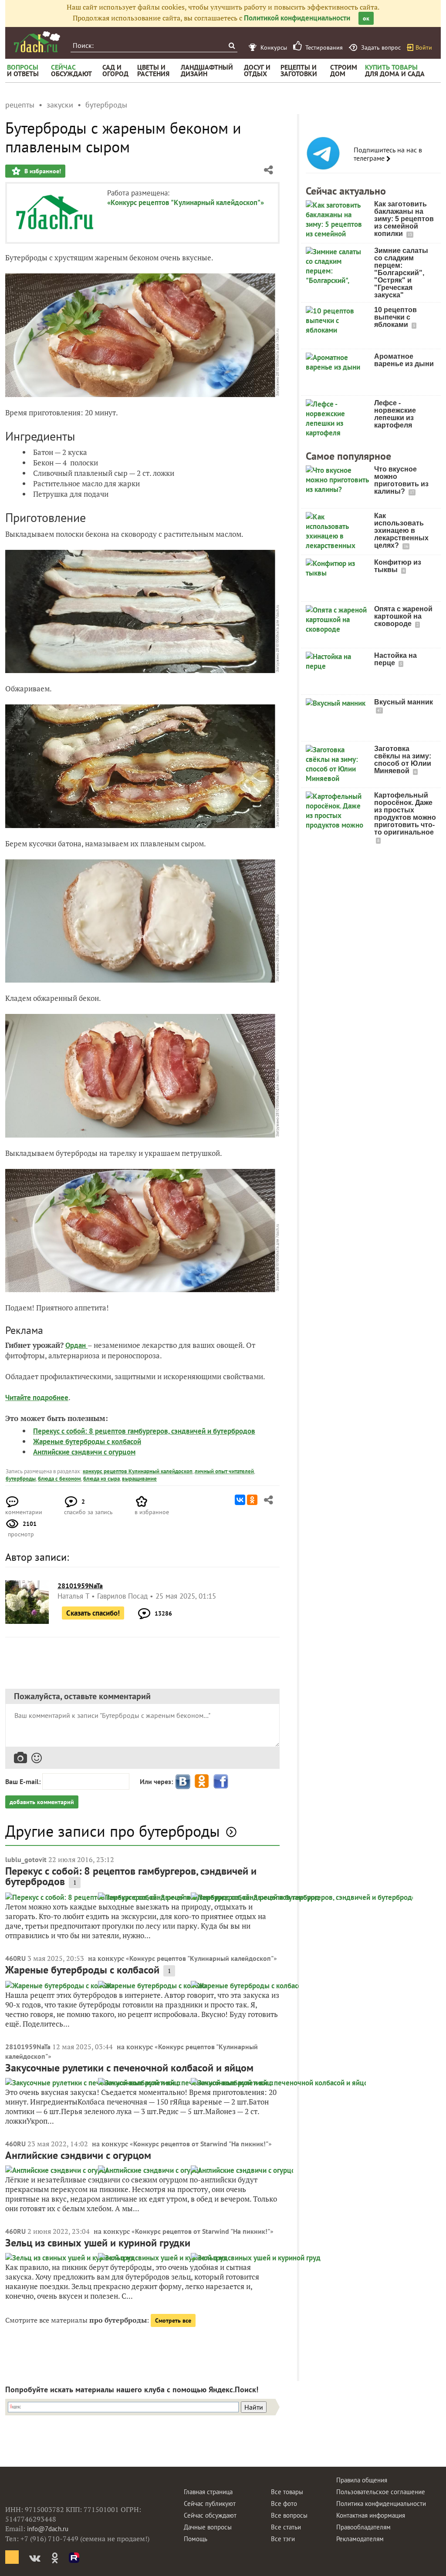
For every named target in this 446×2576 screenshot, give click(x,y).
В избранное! (42, 171)
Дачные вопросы (208, 2527)
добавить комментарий (42, 1802)
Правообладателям (363, 2527)
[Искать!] (231, 45)
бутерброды (21, 1479)
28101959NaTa (28, 2047)
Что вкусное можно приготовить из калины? (401, 480)
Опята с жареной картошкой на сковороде (403, 616)
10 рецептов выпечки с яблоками (395, 317)
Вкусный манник (404, 702)
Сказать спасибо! (93, 1613)
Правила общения (362, 2480)
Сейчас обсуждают (210, 2515)
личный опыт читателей (224, 1471)
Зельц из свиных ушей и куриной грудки (98, 2243)
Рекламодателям (360, 2539)
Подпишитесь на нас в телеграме (388, 154)
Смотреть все (173, 2320)
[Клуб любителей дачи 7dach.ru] (37, 42)
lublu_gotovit (26, 1859)
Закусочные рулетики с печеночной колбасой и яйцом (129, 2068)
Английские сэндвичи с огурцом (84, 1452)
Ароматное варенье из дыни (404, 360)
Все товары (287, 2492)
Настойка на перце (395, 659)
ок (366, 18)
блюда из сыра (101, 1479)
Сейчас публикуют (210, 2504)
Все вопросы (289, 2515)
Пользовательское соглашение (381, 2492)
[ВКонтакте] (240, 1500)
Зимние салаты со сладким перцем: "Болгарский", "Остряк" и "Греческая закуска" (401, 273)
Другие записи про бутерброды (113, 1831)
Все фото (284, 2504)
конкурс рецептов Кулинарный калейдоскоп (138, 1471)
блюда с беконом (59, 1479)
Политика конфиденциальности (381, 2504)
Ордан (76, 1345)
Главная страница (208, 2492)
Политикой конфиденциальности (297, 18)
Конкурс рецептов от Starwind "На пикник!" (201, 2144)
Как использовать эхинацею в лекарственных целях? (401, 530)
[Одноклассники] (252, 1500)
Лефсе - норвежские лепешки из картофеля (395, 414)
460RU (15, 1958)
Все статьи (286, 2527)
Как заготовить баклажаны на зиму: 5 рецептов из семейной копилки (404, 219)
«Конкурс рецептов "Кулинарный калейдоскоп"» (186, 202)
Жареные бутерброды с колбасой (87, 1441)
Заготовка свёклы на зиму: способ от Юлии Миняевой (403, 760)
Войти (424, 47)
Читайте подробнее (37, 1397)
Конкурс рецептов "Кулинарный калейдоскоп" (201, 1958)
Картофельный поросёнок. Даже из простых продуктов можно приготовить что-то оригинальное (405, 814)
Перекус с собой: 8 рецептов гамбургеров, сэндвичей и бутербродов (144, 1431)
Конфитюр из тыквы (398, 566)
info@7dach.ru (48, 2529)
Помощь (196, 2539)
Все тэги (283, 2539)
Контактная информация (371, 2515)
